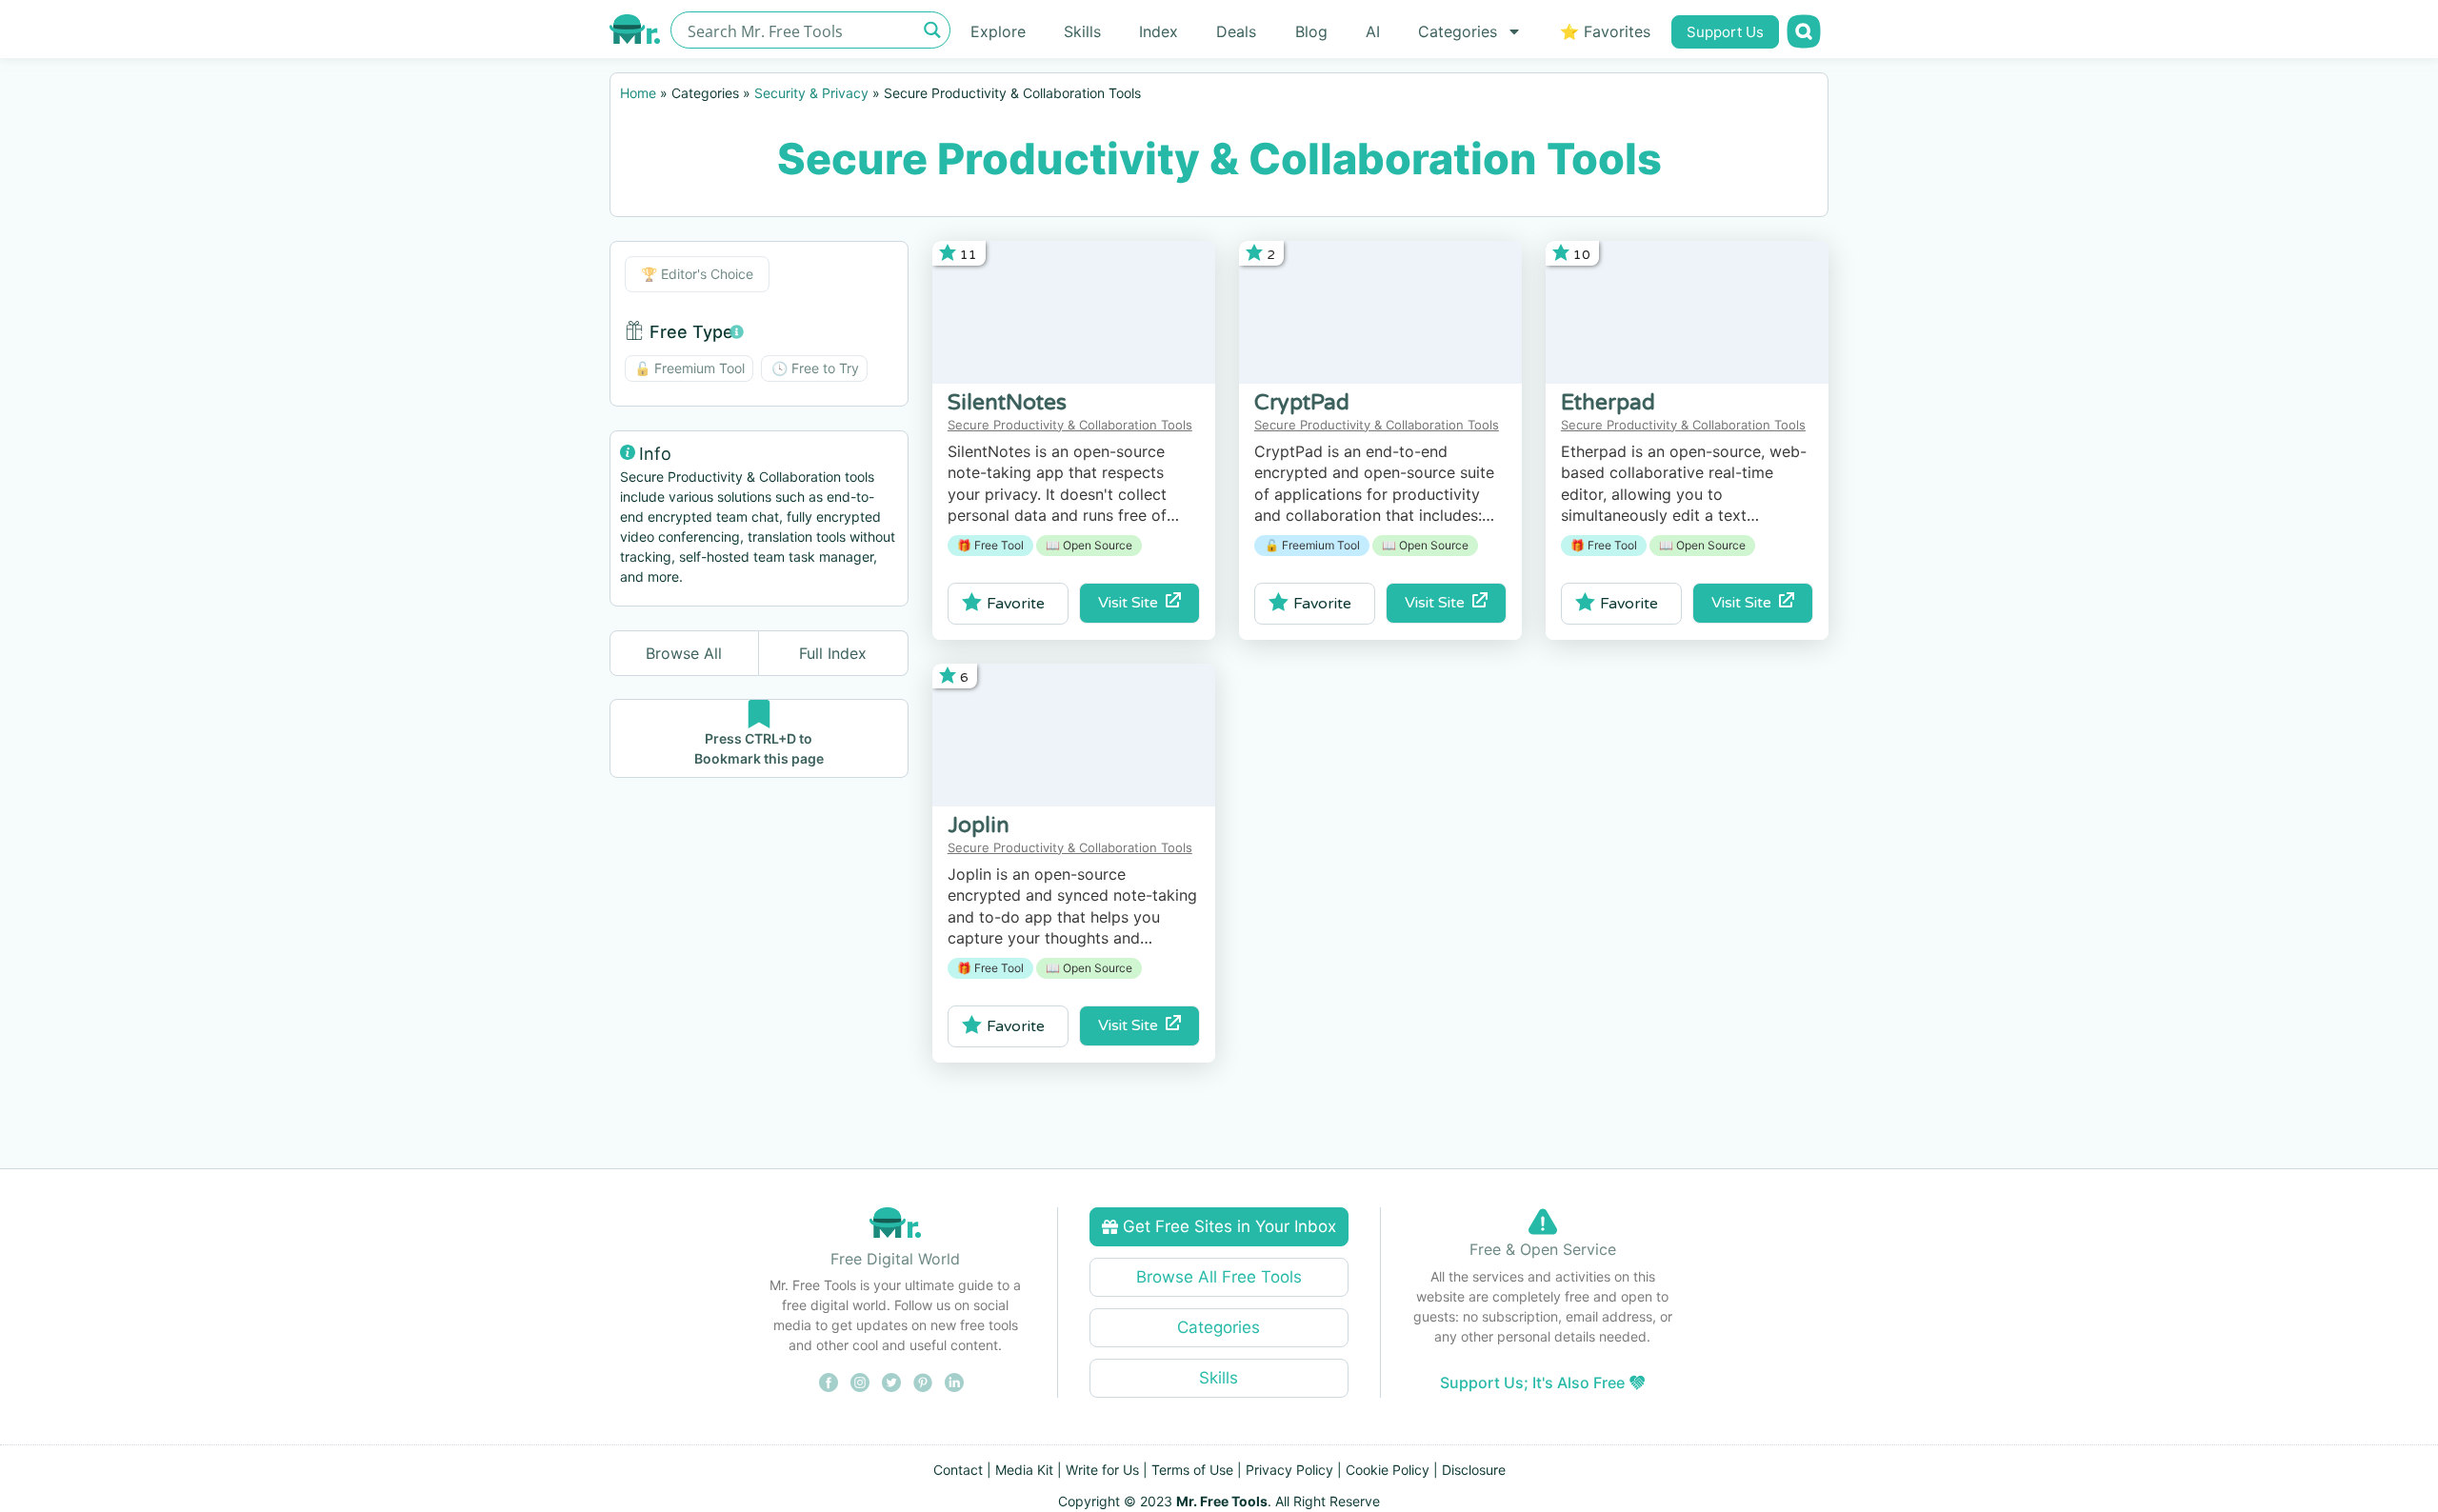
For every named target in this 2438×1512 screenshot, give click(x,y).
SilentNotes (1007, 403)
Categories (1458, 31)
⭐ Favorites (1605, 31)
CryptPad (1302, 403)
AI (1373, 31)
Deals (1236, 31)
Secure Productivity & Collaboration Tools (1070, 425)
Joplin (979, 826)
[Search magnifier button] (932, 30)
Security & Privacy (811, 93)
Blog (1311, 31)
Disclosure (1474, 1470)
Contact (958, 1470)
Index (1159, 31)
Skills (1082, 31)
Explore (998, 31)
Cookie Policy (1388, 1470)
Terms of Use (1192, 1470)
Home (638, 93)
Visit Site (1132, 603)
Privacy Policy (1289, 1470)
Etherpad (1608, 403)
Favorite (1016, 604)
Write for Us (1102, 1470)
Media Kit (1024, 1470)
